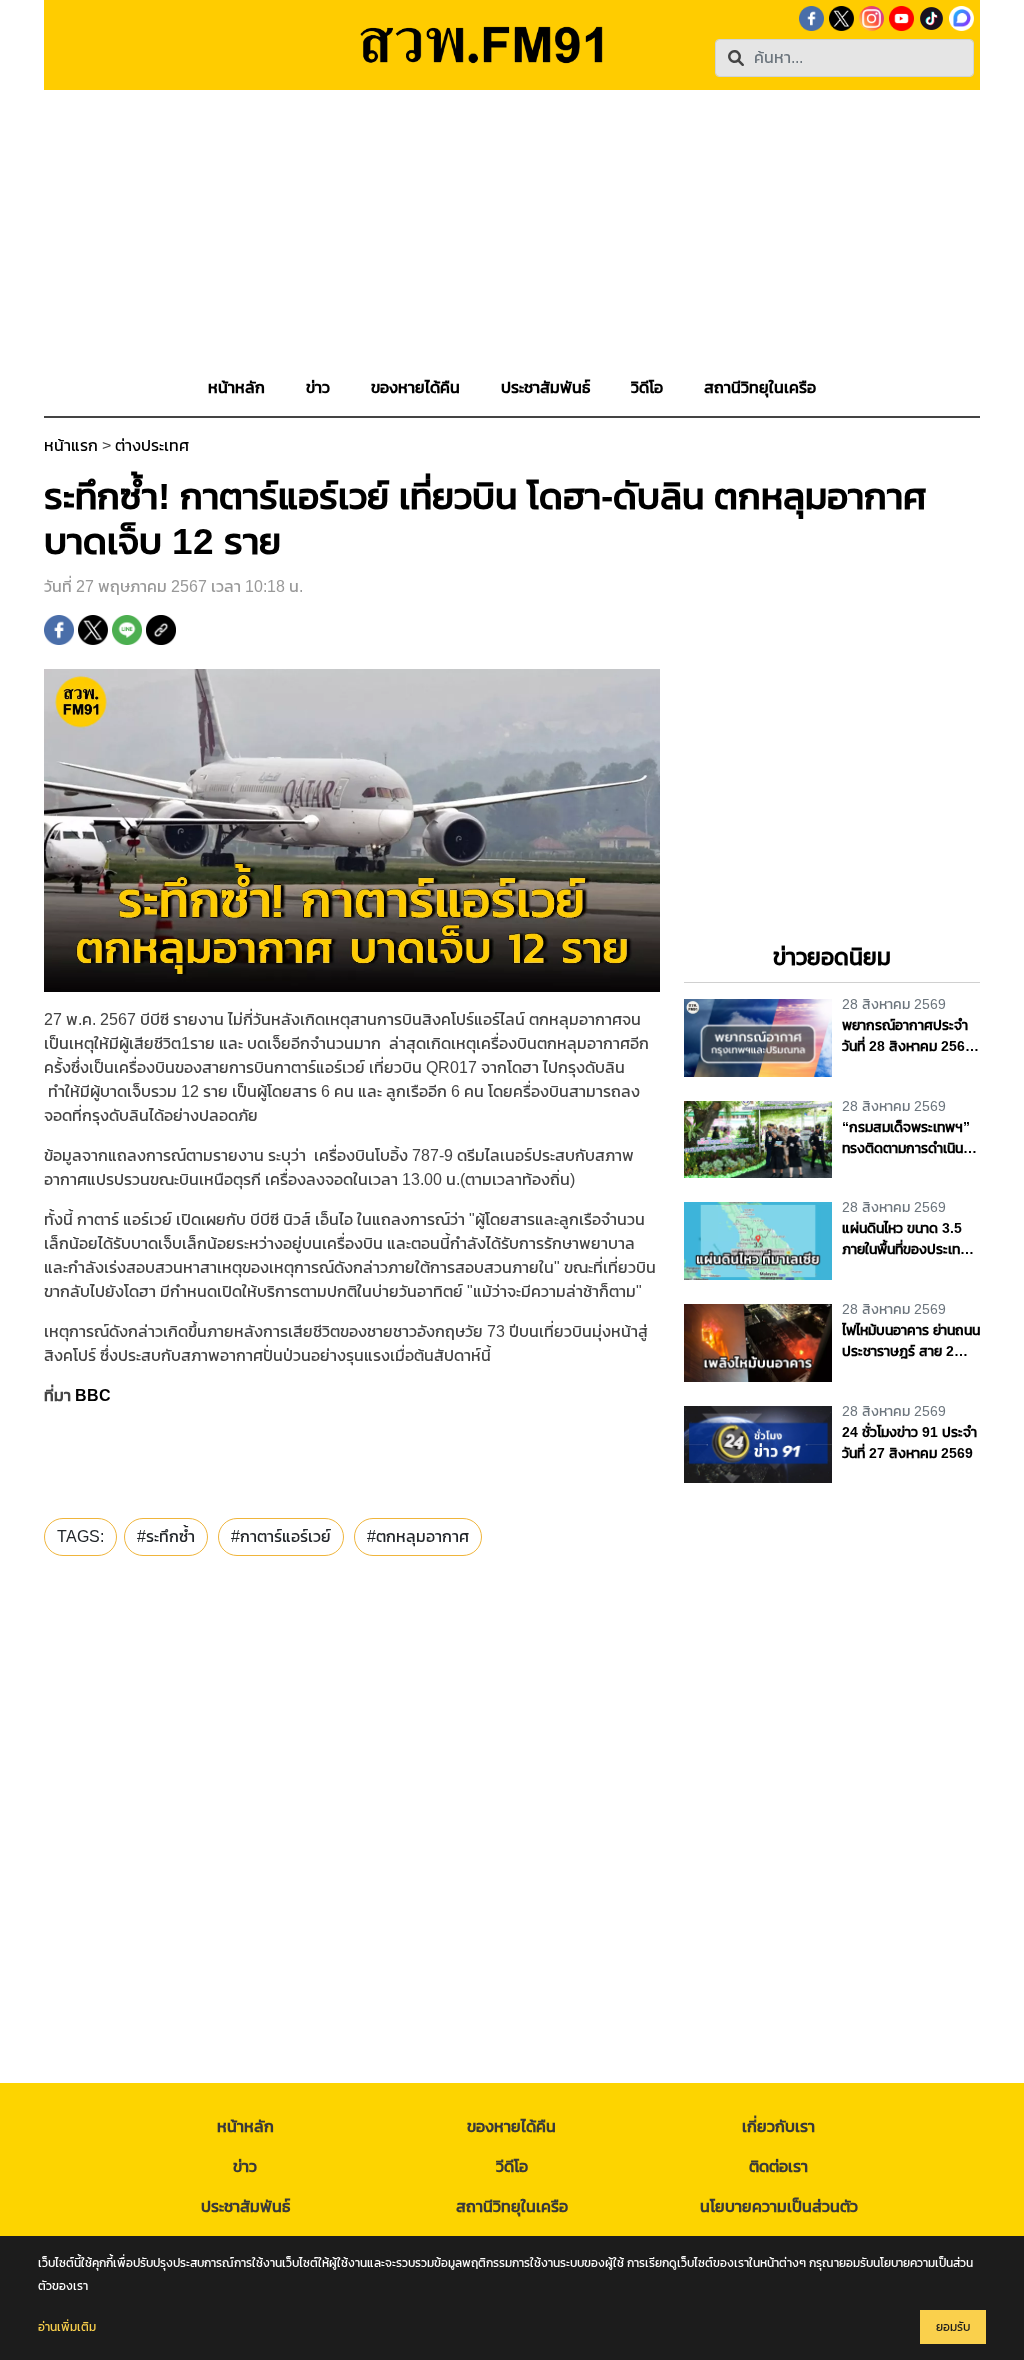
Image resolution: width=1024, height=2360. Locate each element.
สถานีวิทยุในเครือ (512, 2206)
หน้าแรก (71, 445)
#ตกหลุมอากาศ (418, 1536)
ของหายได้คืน (511, 2126)
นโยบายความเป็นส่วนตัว (779, 2206)
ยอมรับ (953, 2327)
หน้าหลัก (245, 2126)
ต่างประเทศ (152, 445)
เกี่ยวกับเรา (778, 2126)
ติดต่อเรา (778, 2166)
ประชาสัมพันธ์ (245, 2206)
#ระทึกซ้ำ (166, 1536)
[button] (318, 388)
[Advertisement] (512, 230)
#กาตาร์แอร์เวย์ (281, 1536)
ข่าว (245, 2166)
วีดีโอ (512, 2166)
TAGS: (80, 1536)
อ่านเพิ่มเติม (67, 2327)
